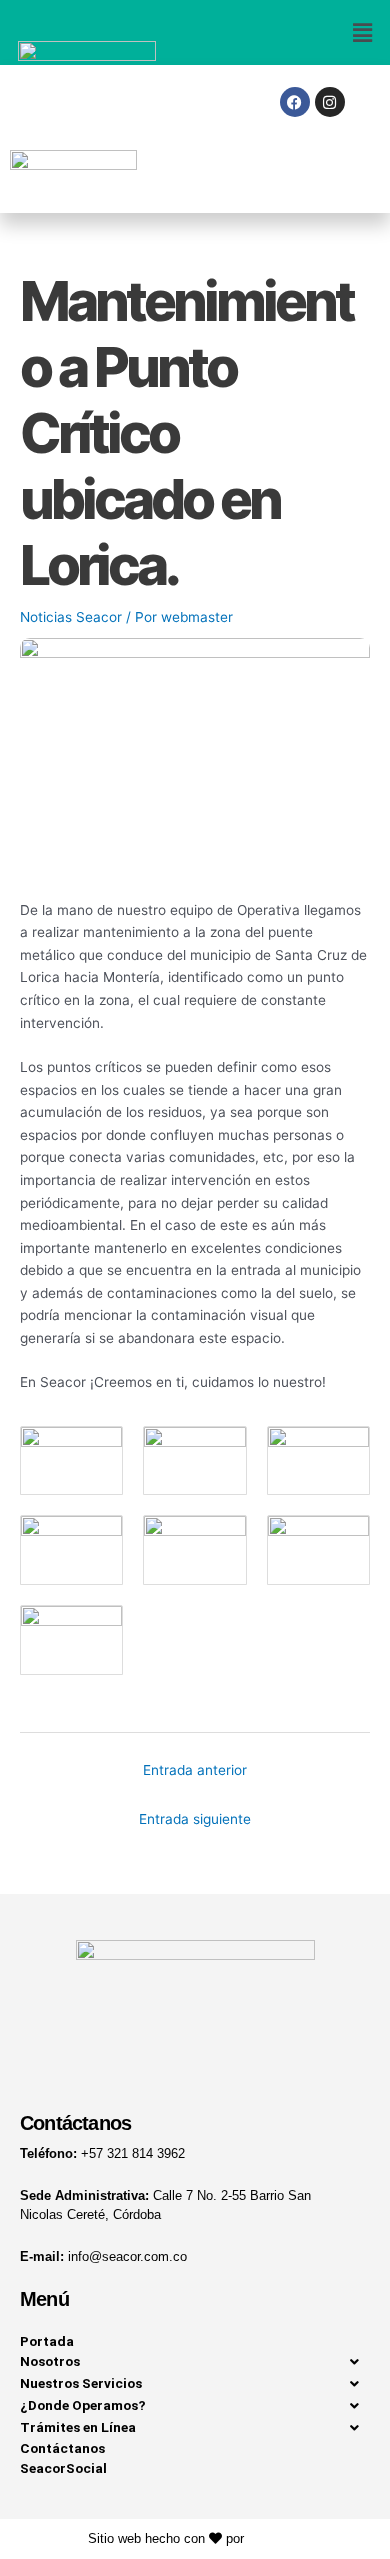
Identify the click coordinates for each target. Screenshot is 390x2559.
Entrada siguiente (195, 1819)
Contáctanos (62, 2448)
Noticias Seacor (71, 617)
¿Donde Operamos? (83, 2405)
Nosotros (50, 2361)
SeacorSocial (63, 2468)
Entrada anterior (195, 1770)
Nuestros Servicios (81, 2383)
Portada (47, 2341)
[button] (292, 32)
